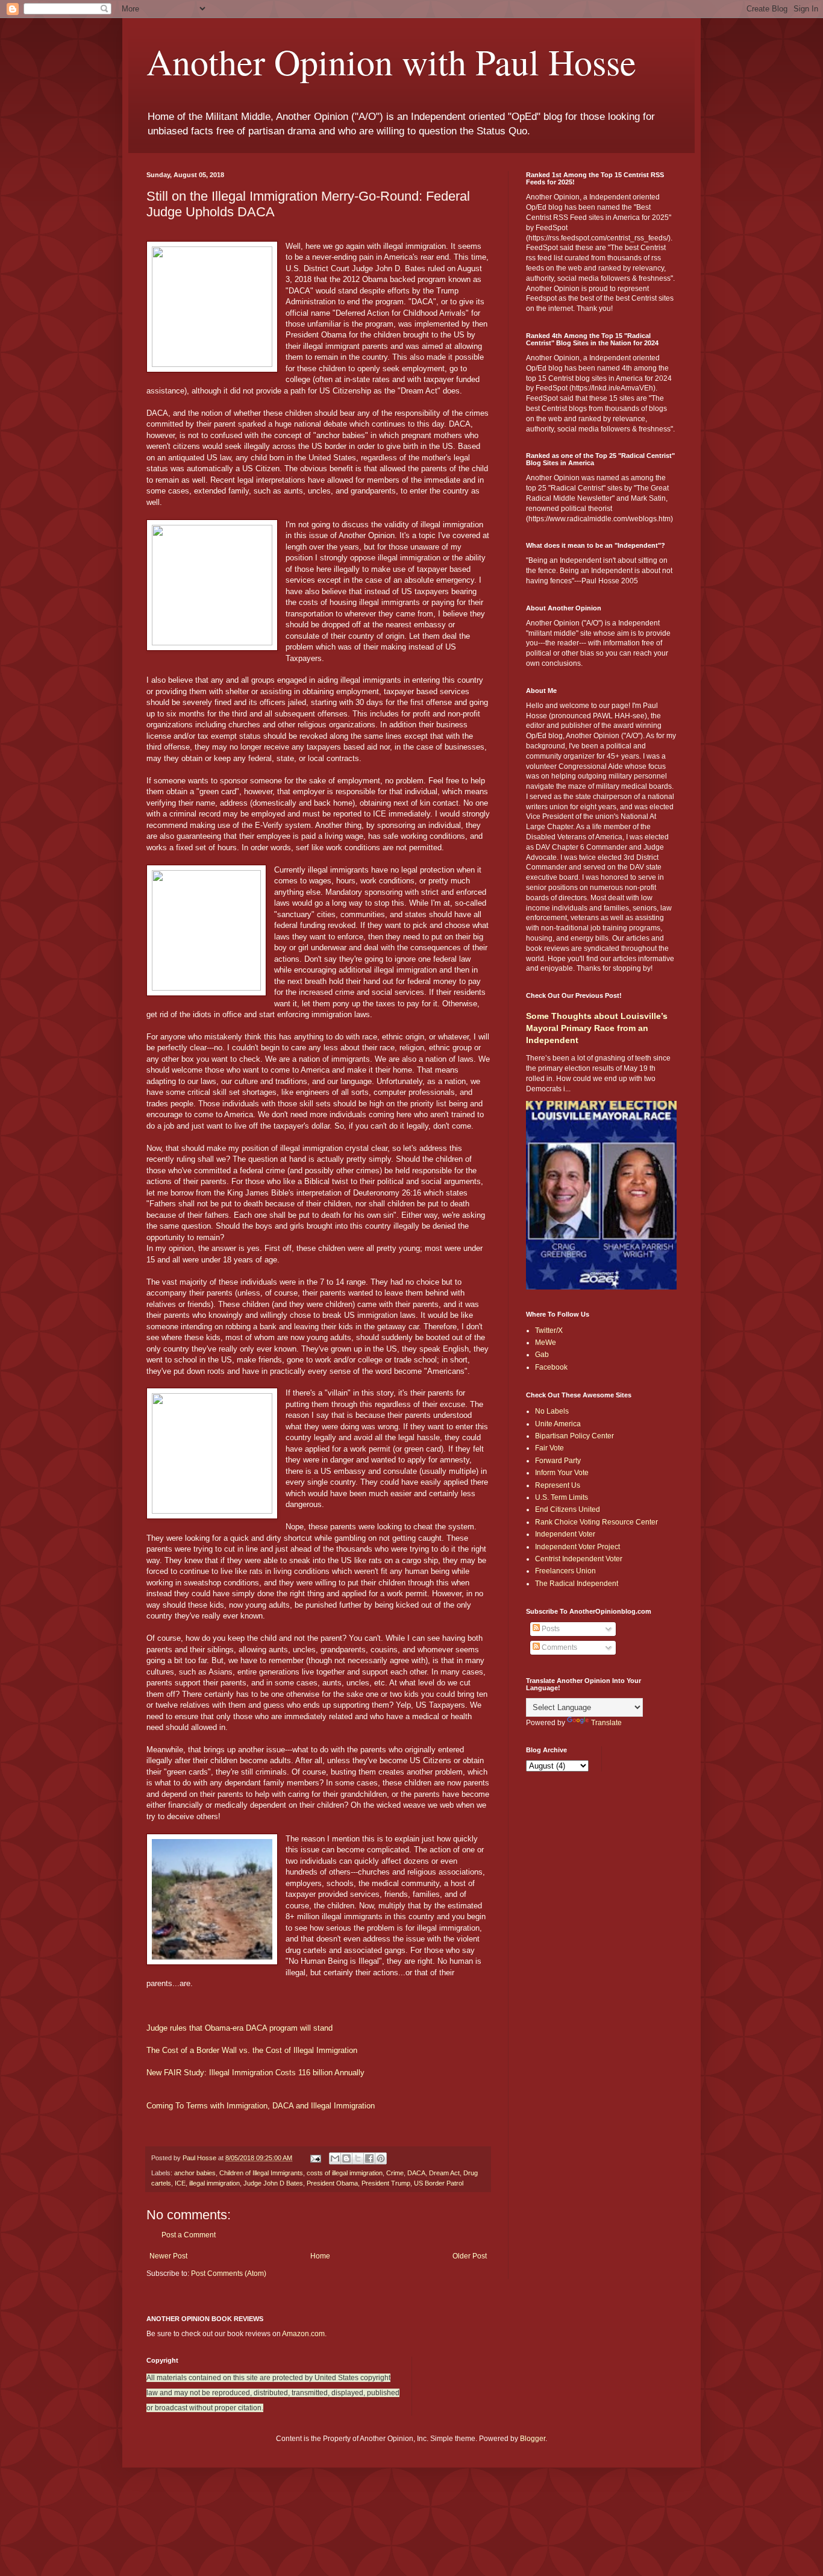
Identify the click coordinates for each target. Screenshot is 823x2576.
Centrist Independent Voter (579, 1559)
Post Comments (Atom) (229, 2274)
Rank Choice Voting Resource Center (596, 1522)
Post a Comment (189, 2235)
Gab (542, 1355)
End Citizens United (568, 1509)
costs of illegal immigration (345, 2173)
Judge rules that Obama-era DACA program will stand (239, 2028)
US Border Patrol (439, 2183)
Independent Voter (565, 1534)
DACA (416, 2173)
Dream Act (444, 2173)
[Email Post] (315, 2158)
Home (320, 2256)
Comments (559, 1647)
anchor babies (195, 2173)
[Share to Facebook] (369, 2158)
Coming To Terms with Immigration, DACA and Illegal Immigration (261, 2106)
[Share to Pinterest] (381, 2158)
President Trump (386, 2183)
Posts (550, 1629)
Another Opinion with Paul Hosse (391, 61)
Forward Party (558, 1461)
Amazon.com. (304, 2334)
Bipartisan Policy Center (574, 1436)
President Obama (332, 2183)
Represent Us (558, 1485)
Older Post (470, 2256)
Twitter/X (549, 1330)
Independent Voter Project (577, 1547)
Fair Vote (549, 1448)
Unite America (558, 1424)
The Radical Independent (577, 1584)
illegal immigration (214, 2183)
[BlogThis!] (346, 2158)
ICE (180, 2183)
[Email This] (335, 2158)
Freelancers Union (565, 1571)
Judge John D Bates (273, 2183)
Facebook (551, 1367)
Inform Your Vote (562, 1473)
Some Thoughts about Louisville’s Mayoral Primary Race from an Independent (597, 1028)
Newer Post (168, 2256)
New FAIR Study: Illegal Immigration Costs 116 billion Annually (255, 2073)
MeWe (546, 1343)
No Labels (552, 1411)
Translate (606, 1723)
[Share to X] (358, 2158)
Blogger (533, 2439)
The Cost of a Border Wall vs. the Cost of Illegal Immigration (252, 2050)
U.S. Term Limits (562, 1497)
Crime (395, 2173)
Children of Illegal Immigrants (261, 2173)
